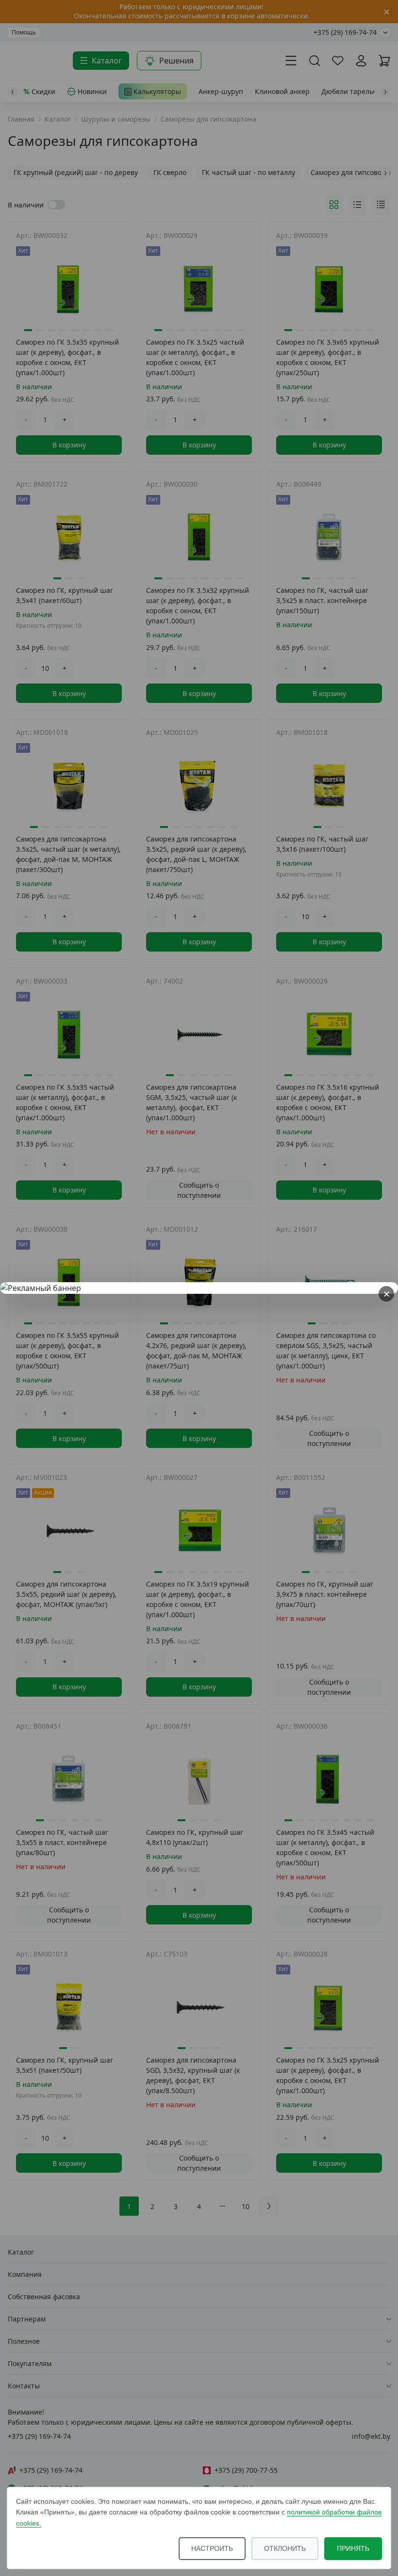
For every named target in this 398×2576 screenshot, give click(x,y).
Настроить (212, 2548)
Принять (353, 2548)
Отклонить (285, 2548)
